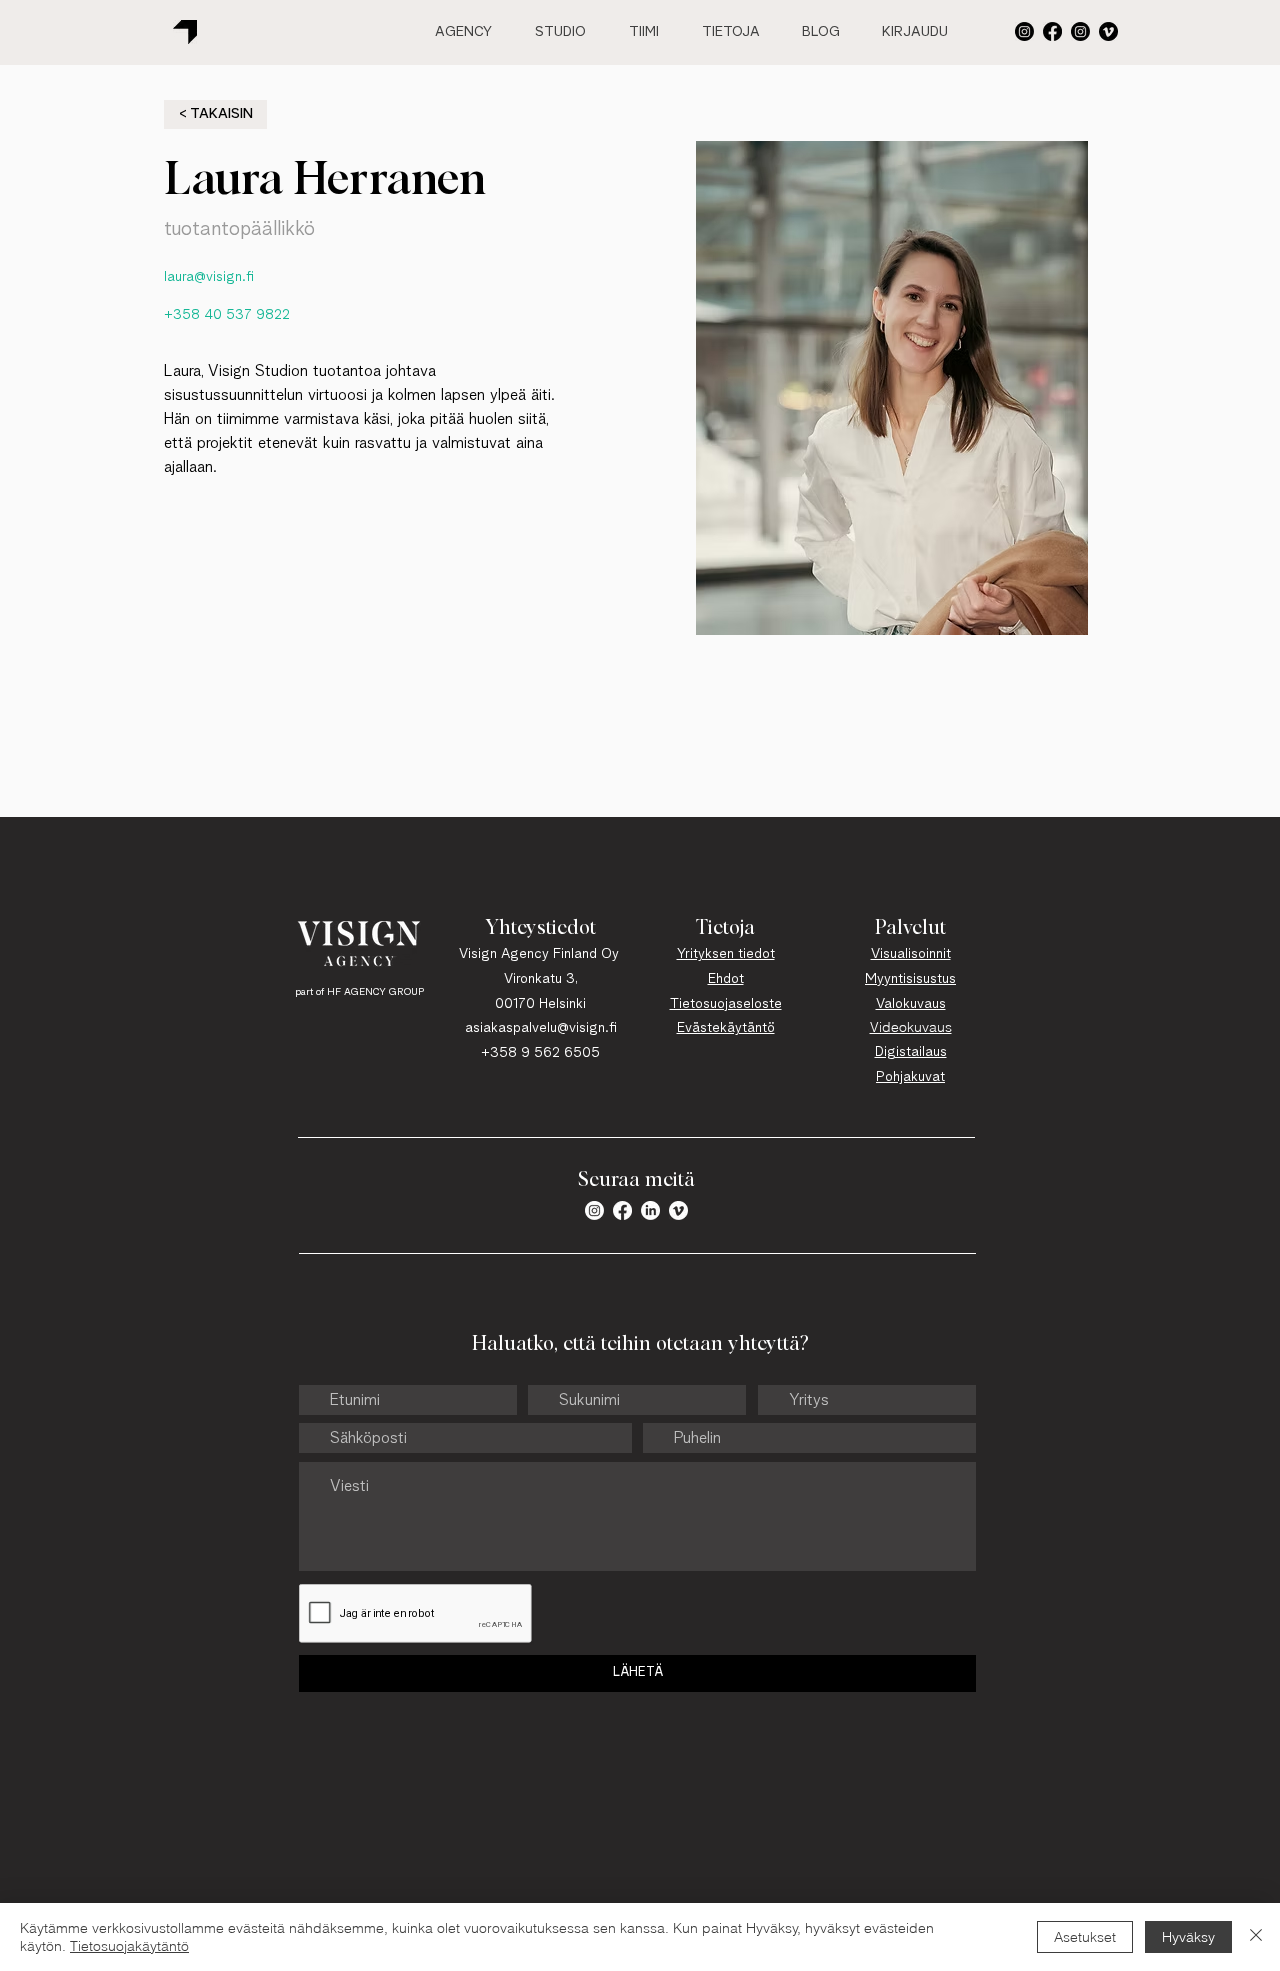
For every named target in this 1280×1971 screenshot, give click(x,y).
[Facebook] (1052, 31)
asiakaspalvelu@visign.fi (541, 1028)
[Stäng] (1256, 1937)
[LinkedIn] (650, 1210)
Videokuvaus (911, 1027)
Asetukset (1085, 1937)
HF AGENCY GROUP (375, 992)
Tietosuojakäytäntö (129, 1946)
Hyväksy (1188, 1937)
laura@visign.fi (209, 277)
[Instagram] (1080, 31)
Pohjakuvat (910, 1077)
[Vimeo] (1108, 31)
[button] (1024, 31)
